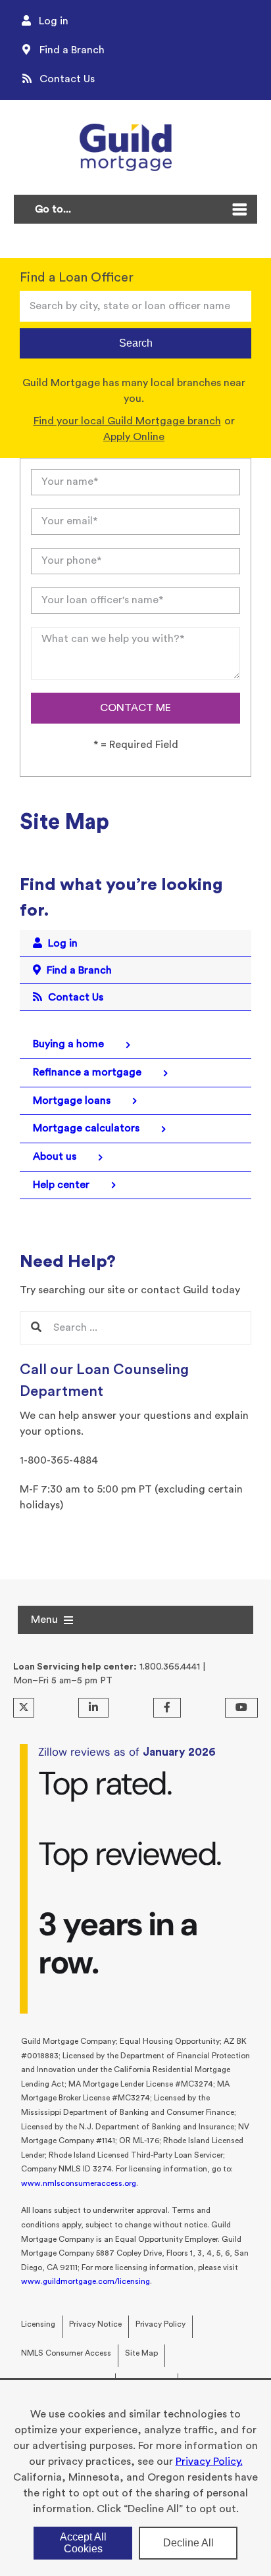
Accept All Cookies (83, 2543)
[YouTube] (241, 1708)
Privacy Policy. (209, 2462)
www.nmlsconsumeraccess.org (79, 2183)
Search (136, 343)
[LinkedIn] (93, 1708)
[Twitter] (24, 1708)
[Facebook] (167, 1708)
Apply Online (134, 437)
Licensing (38, 2324)
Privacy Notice (95, 2324)
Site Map (141, 2353)
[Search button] (36, 1328)
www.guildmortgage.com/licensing (86, 2281)
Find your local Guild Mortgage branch (127, 421)
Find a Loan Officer (77, 278)
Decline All (188, 2543)
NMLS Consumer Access (66, 2353)
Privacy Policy (160, 2324)
